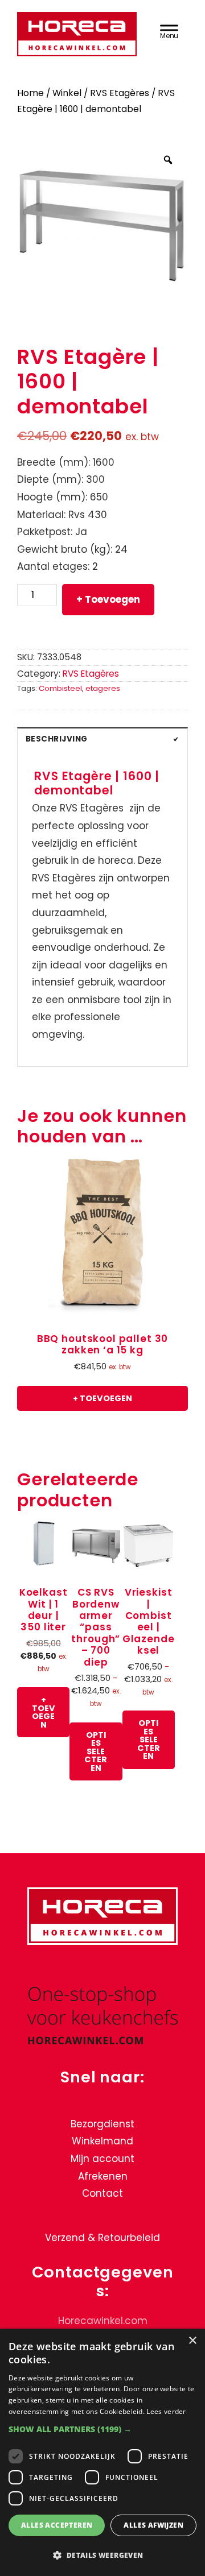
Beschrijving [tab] (57, 739)
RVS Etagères (120, 93)
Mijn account (102, 2159)
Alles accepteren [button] (57, 2525)
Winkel (67, 93)
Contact (102, 2193)
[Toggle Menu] (169, 30)
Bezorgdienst (102, 2124)
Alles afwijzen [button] (153, 2525)
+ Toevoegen (108, 599)
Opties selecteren (96, 1751)
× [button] (192, 2341)
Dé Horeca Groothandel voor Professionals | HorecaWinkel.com (77, 36)
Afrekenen (103, 2176)
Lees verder (166, 2411)
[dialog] (102, 2452)
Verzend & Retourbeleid (102, 2238)
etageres (103, 688)
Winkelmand (102, 2141)
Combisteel (60, 688)
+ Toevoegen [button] (102, 1398)
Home (30, 93)
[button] (102, 2429)
